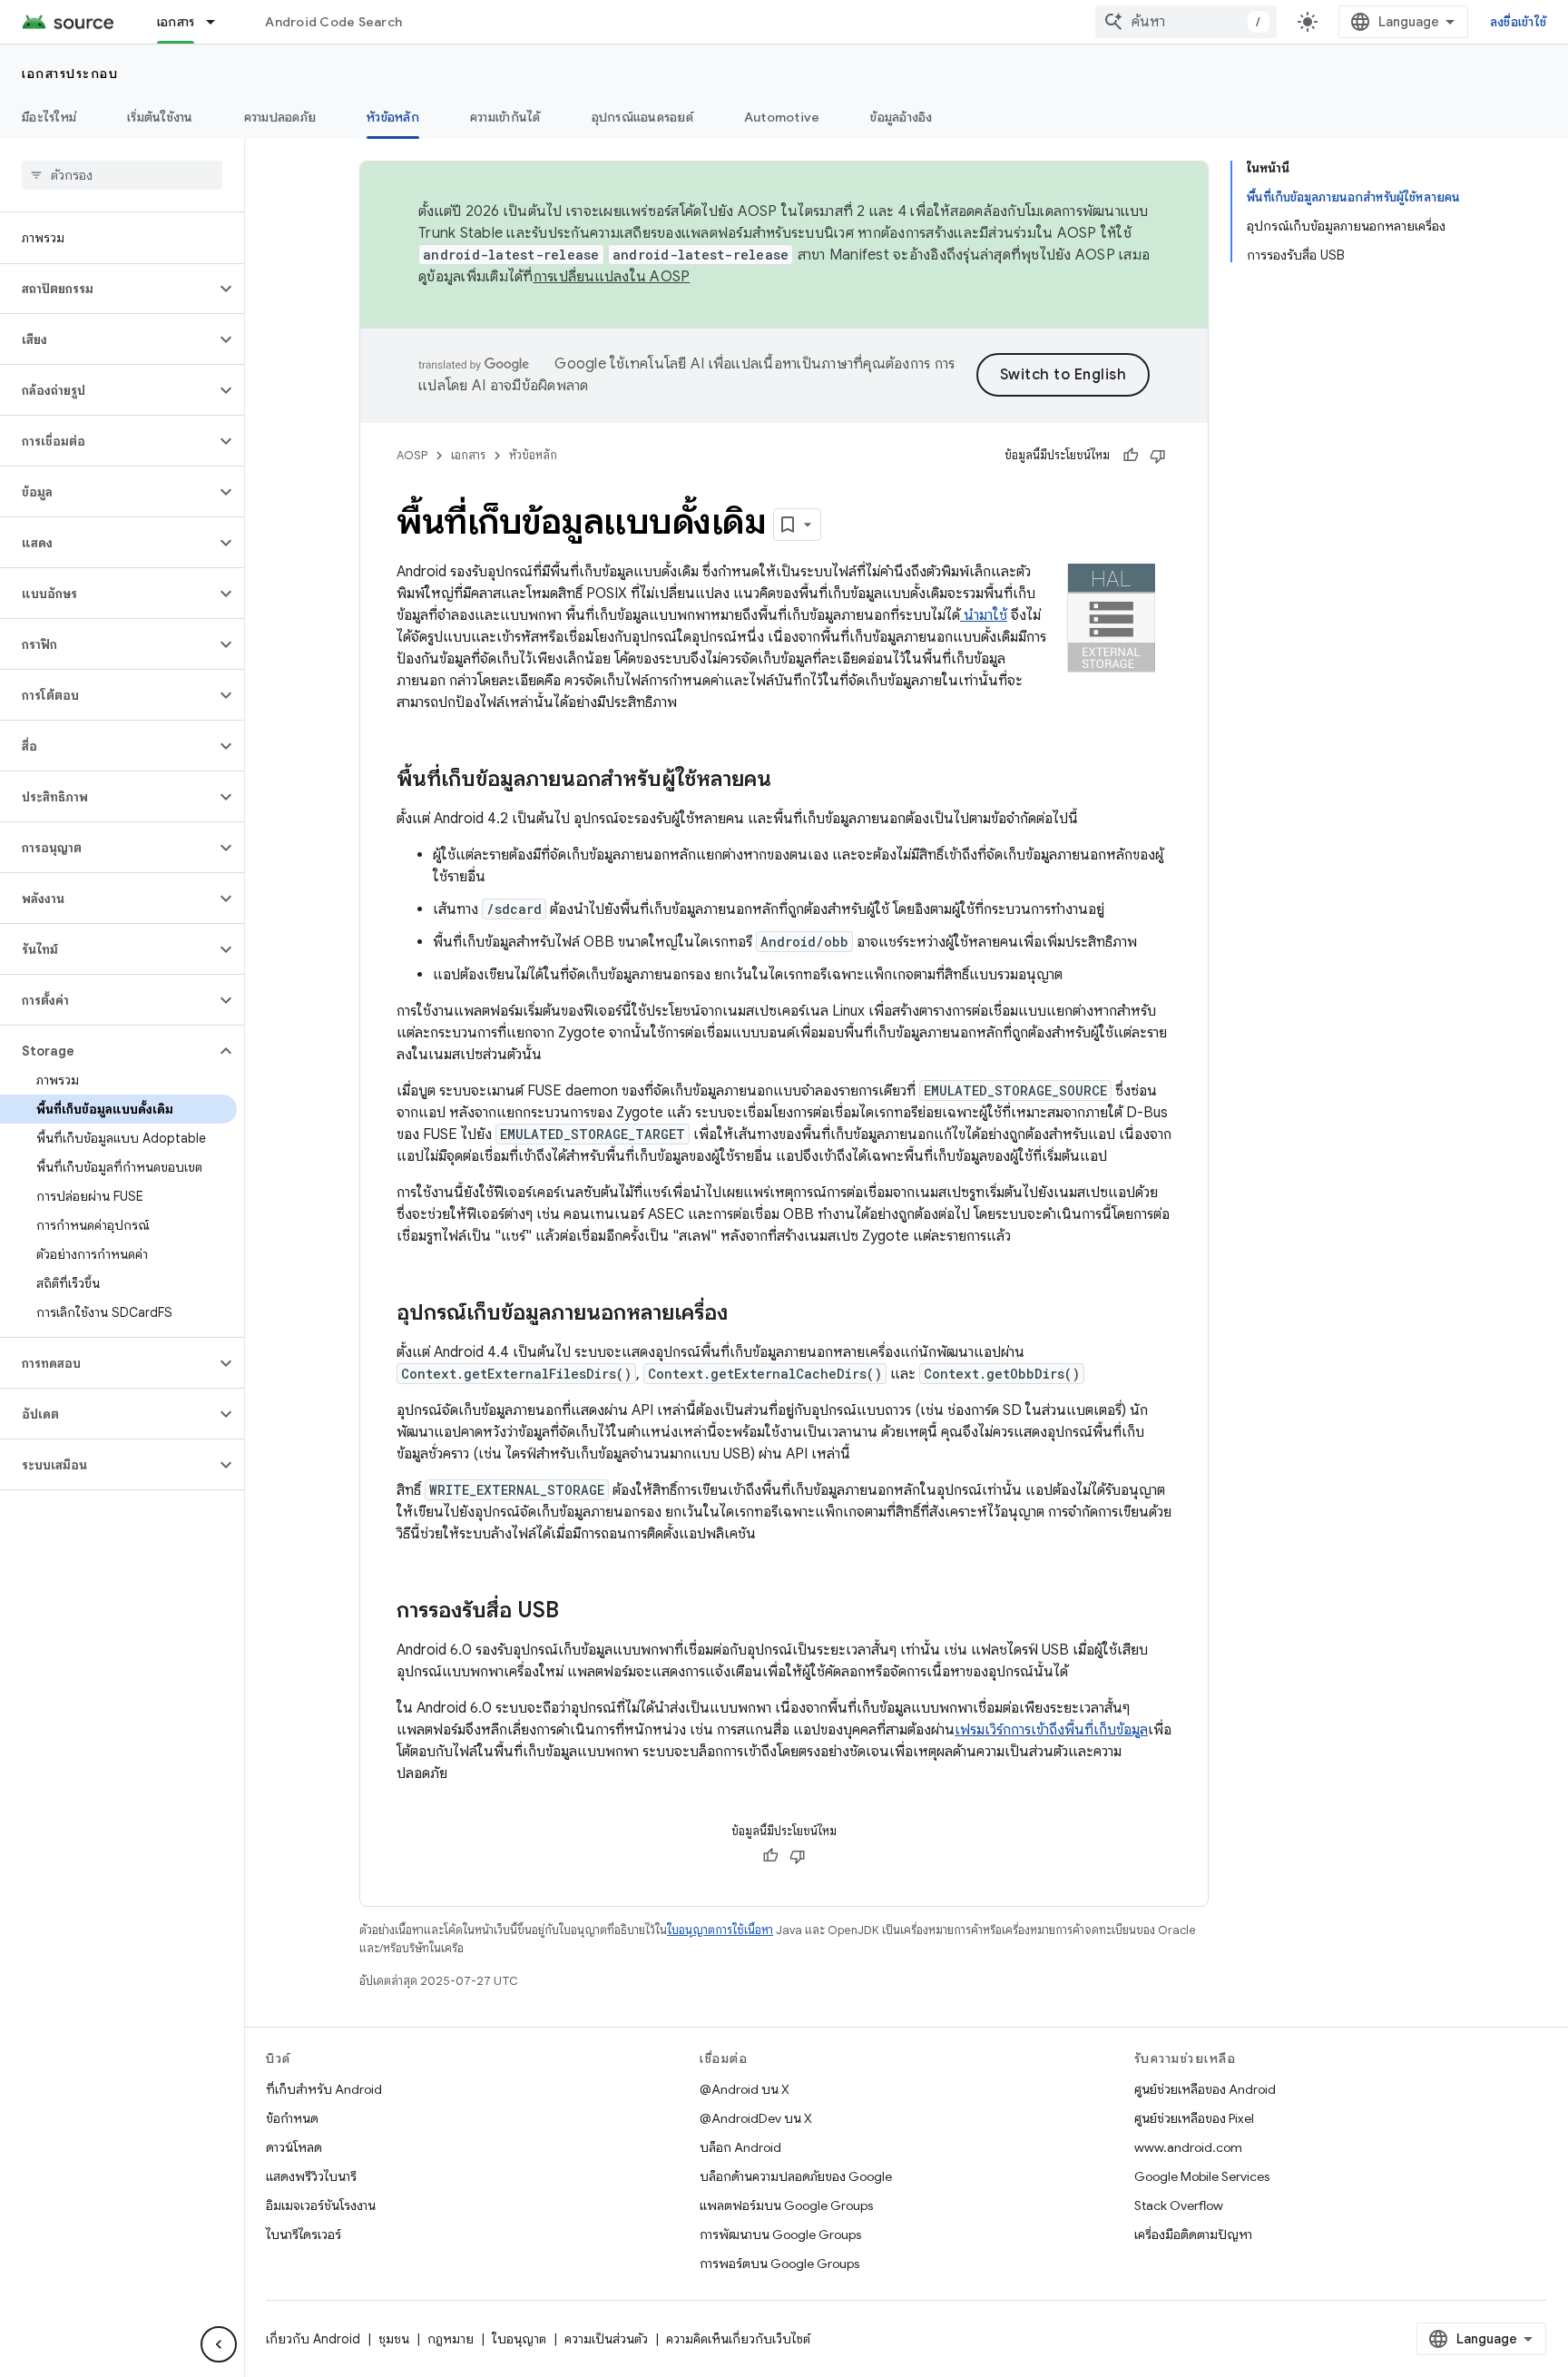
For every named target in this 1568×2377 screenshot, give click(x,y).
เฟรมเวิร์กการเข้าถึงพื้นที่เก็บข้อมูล (1051, 1730)
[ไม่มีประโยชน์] (1158, 456)
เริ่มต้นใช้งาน (160, 117)
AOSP (412, 455)
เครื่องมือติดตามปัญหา (1193, 2235)
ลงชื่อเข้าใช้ (1518, 22)
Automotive (782, 117)
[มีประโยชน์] (1131, 456)
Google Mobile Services (1202, 2176)
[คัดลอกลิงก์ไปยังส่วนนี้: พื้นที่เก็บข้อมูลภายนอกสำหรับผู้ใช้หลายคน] (789, 781)
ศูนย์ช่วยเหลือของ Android (1205, 2089)
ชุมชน (394, 2339)
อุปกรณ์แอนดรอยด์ (642, 117)
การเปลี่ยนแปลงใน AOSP (612, 277)
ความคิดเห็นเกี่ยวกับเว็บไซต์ (738, 2339)
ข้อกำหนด (292, 2118)
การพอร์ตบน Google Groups (779, 2264)
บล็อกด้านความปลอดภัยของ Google (796, 2176)
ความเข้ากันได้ (505, 117)
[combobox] (1186, 22)
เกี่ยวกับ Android (313, 2339)
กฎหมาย (451, 2339)
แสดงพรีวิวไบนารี (311, 2176)
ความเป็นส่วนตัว (606, 2339)
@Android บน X (745, 2089)
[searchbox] (122, 175)
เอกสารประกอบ (70, 74)
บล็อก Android (740, 2147)
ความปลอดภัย (280, 117)
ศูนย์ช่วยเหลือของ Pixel (1194, 2118)
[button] (108, 289)
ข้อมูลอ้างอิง (901, 117)
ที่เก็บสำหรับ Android (324, 2089)
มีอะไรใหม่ (49, 117)
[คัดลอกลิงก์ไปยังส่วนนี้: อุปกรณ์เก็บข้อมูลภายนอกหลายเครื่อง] (746, 1314)
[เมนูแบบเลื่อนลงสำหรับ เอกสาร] (219, 22)
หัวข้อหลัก (393, 117)
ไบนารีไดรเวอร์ (304, 2235)
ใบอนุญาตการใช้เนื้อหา (720, 1930)
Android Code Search (333, 22)
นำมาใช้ (984, 615)
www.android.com (1188, 2147)
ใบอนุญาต (519, 2339)
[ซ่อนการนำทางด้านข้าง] (219, 2344)
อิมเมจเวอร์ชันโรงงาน (321, 2205)
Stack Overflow (1179, 2205)
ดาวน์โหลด (294, 2147)
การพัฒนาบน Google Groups (780, 2235)
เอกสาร (176, 22)
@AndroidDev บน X (756, 2118)
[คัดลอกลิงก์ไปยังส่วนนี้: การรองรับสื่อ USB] (577, 1612)
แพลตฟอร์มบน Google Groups (786, 2205)
